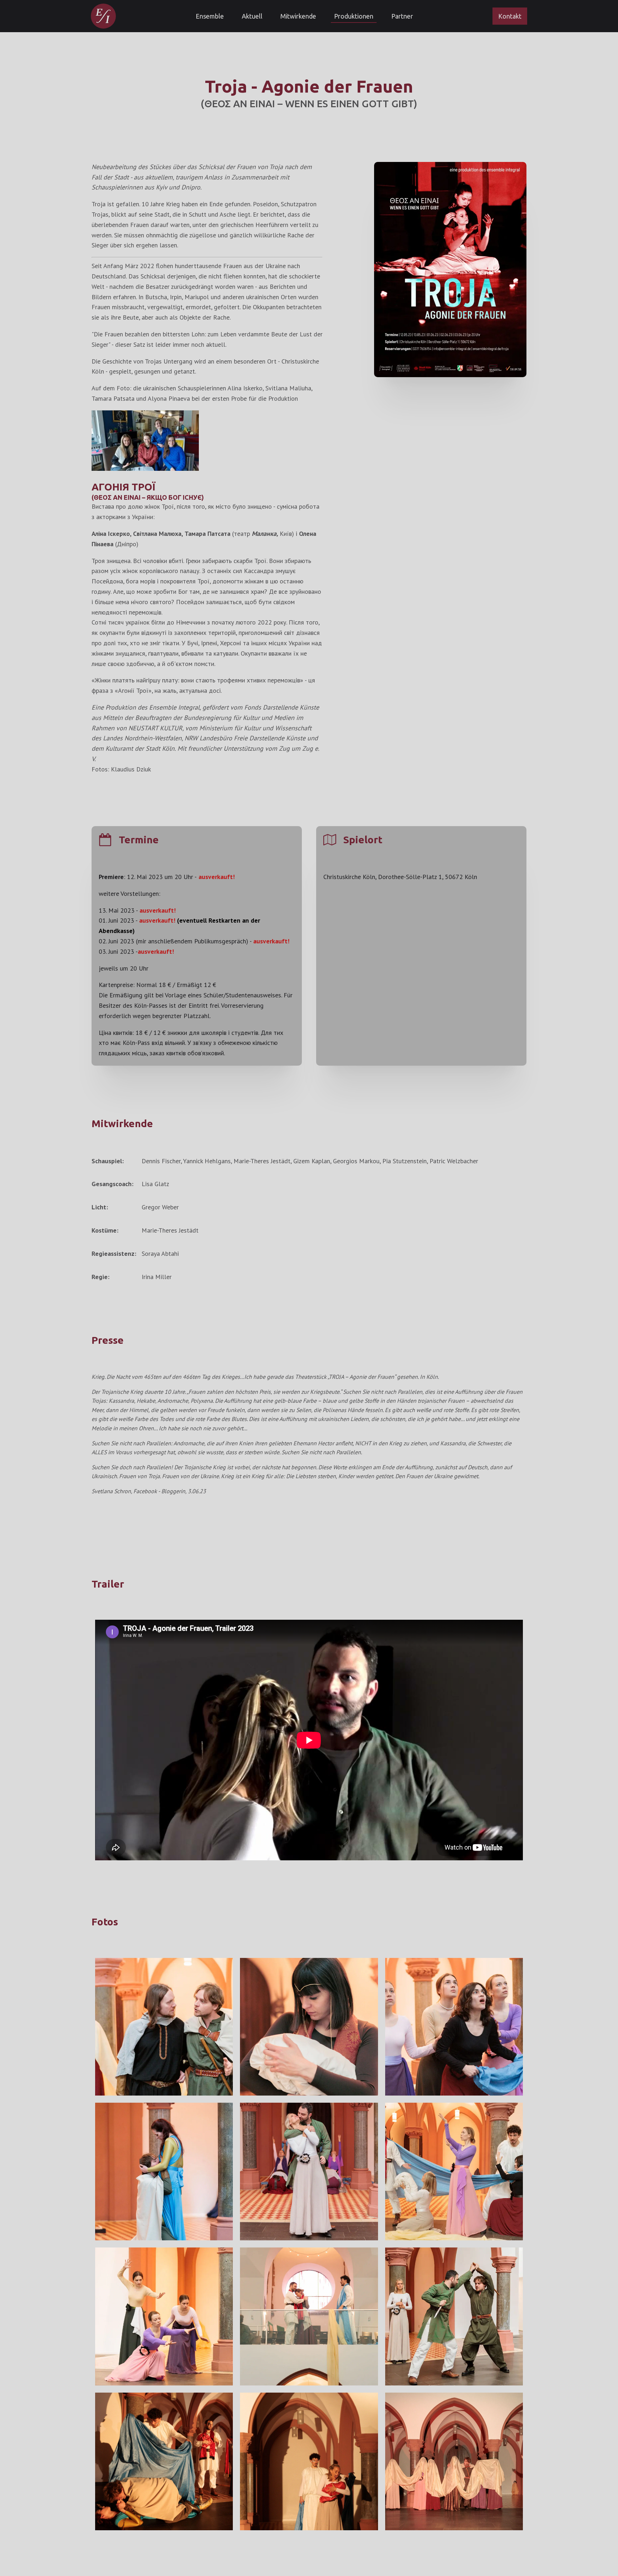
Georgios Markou (356, 1161)
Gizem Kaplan (312, 1161)
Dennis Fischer (161, 1161)
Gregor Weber (160, 1207)
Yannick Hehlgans (207, 1161)
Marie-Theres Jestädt (262, 1161)
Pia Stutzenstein (404, 1161)
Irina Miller (157, 1277)
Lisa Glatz (155, 1184)
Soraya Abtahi (160, 1254)
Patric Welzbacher (454, 1161)
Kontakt (510, 16)
